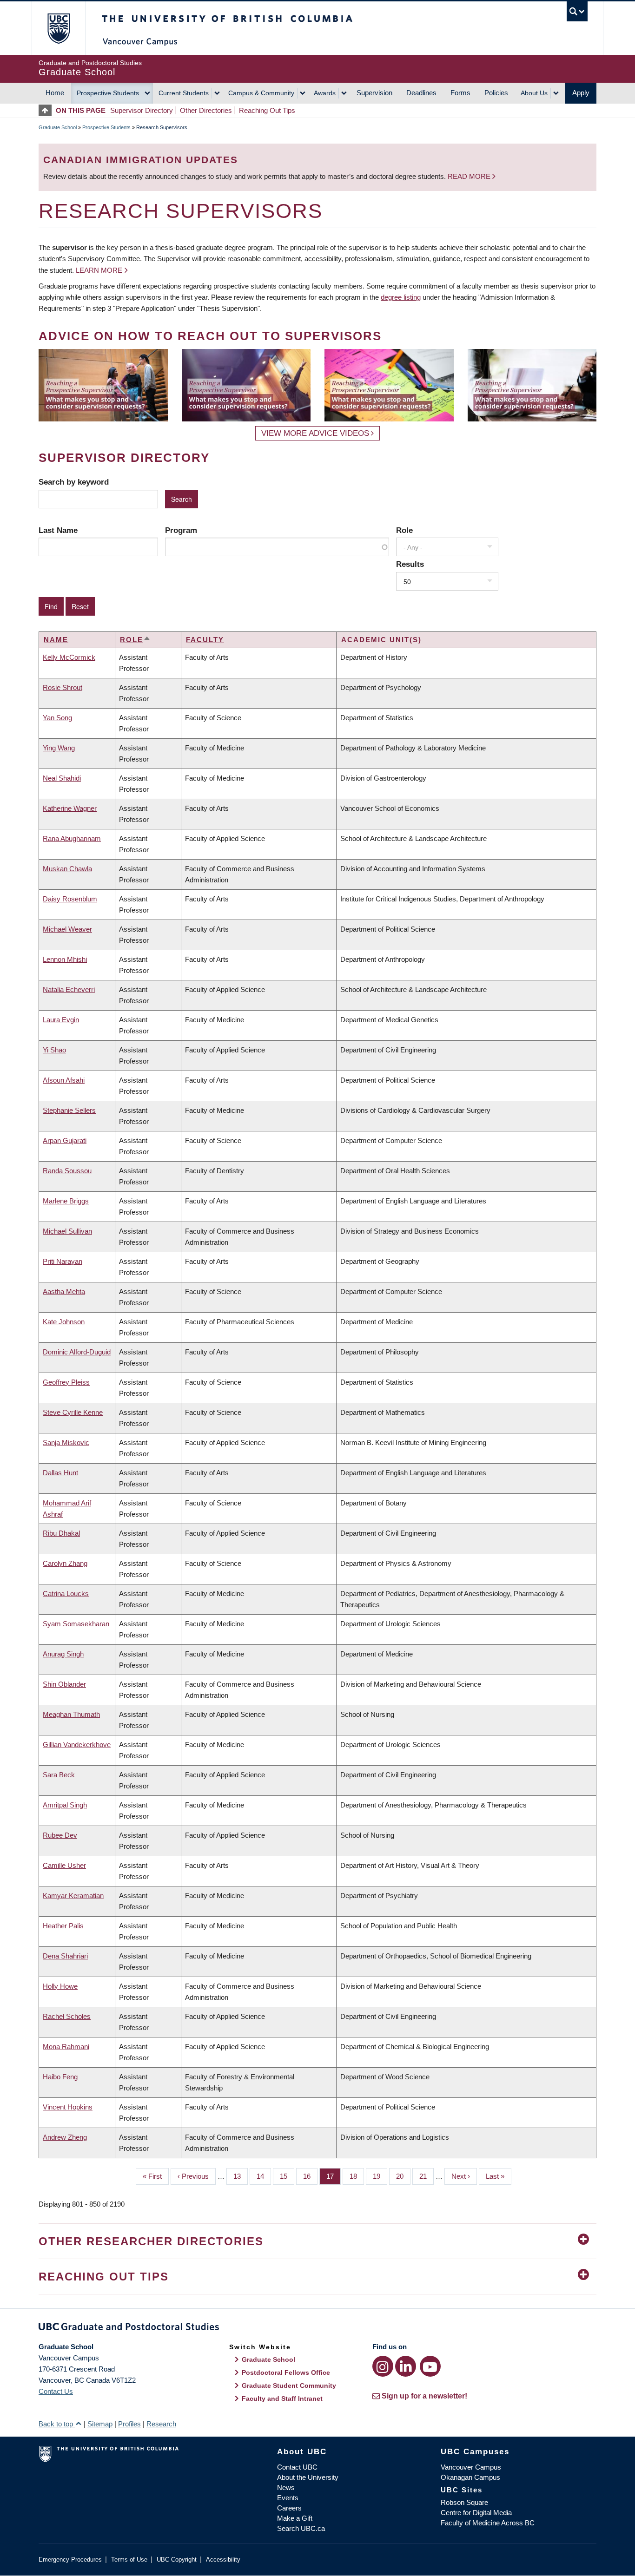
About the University (308, 2477)
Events (288, 2498)
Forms (460, 93)
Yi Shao (54, 1050)
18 (357, 2176)
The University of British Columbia (58, 28)
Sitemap (100, 2424)
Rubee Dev (60, 1835)
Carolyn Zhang (65, 1563)
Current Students (184, 93)
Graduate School (58, 127)
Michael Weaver (67, 929)
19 (380, 2176)
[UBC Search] (577, 11)
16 (310, 2176)
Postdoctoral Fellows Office (286, 2372)
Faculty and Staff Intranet (282, 2399)
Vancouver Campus (471, 2467)
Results (410, 564)
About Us (534, 93)
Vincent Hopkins (68, 2107)
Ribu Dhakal (61, 1533)
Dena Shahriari (65, 1956)
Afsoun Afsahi (64, 1080)
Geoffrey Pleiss (66, 1382)
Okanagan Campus (470, 2477)
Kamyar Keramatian (73, 1896)
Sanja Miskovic (66, 1442)
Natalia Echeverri (69, 989)
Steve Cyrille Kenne (73, 1412)
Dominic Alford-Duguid (77, 1352)
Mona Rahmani (66, 2047)
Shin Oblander (64, 1684)
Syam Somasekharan (76, 1624)
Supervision (374, 93)
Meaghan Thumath (71, 1714)
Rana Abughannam (72, 838)
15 (287, 2176)
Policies (496, 93)
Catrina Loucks (66, 1594)
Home (55, 93)
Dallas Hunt (60, 1473)
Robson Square (464, 2502)
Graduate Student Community (289, 2385)
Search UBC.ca (301, 2528)
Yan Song (57, 718)
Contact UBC (297, 2467)
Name (56, 640)
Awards (325, 93)
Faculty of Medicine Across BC (488, 2523)
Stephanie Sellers (69, 1110)
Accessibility (223, 2560)
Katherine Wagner (70, 808)
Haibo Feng (60, 2077)
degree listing (401, 297)
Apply (581, 93)
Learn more (99, 270)
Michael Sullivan (67, 1231)
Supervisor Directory (142, 110)
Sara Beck (59, 1775)
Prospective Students (108, 93)
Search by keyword (74, 482)
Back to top (57, 2424)
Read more (470, 176)
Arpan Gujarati (65, 1140)
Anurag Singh (63, 1654)
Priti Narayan (63, 1261)
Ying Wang (59, 748)
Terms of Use (129, 2560)
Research (161, 2424)
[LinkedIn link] (406, 2366)
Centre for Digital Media (476, 2513)
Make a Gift (295, 2518)
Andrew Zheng (65, 2137)
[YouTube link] (430, 2366)
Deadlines (421, 93)
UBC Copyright (177, 2560)
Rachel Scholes (67, 2016)
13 (241, 2176)
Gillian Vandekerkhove (77, 1745)
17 (334, 2176)
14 (264, 2176)
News (286, 2487)
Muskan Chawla (67, 869)
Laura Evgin (61, 1020)
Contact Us (56, 2391)
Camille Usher (64, 1865)
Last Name (58, 530)
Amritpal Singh (65, 1805)
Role (404, 530)
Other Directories (206, 110)
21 (427, 2176)
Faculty (205, 640)
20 (403, 2176)
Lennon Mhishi (65, 959)
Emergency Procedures (70, 2560)
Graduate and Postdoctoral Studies (317, 2328)
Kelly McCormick (69, 657)
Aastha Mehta (64, 1291)
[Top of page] (47, 110)
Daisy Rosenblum (70, 899)
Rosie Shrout (63, 687)
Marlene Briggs (66, 1201)
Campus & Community (261, 93)
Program (181, 530)
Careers (289, 2508)
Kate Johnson (64, 1322)
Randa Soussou (67, 1171)
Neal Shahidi (62, 778)
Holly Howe (60, 1986)
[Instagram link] (383, 2366)
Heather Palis (63, 1926)
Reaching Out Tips (267, 110)
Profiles (129, 2424)
